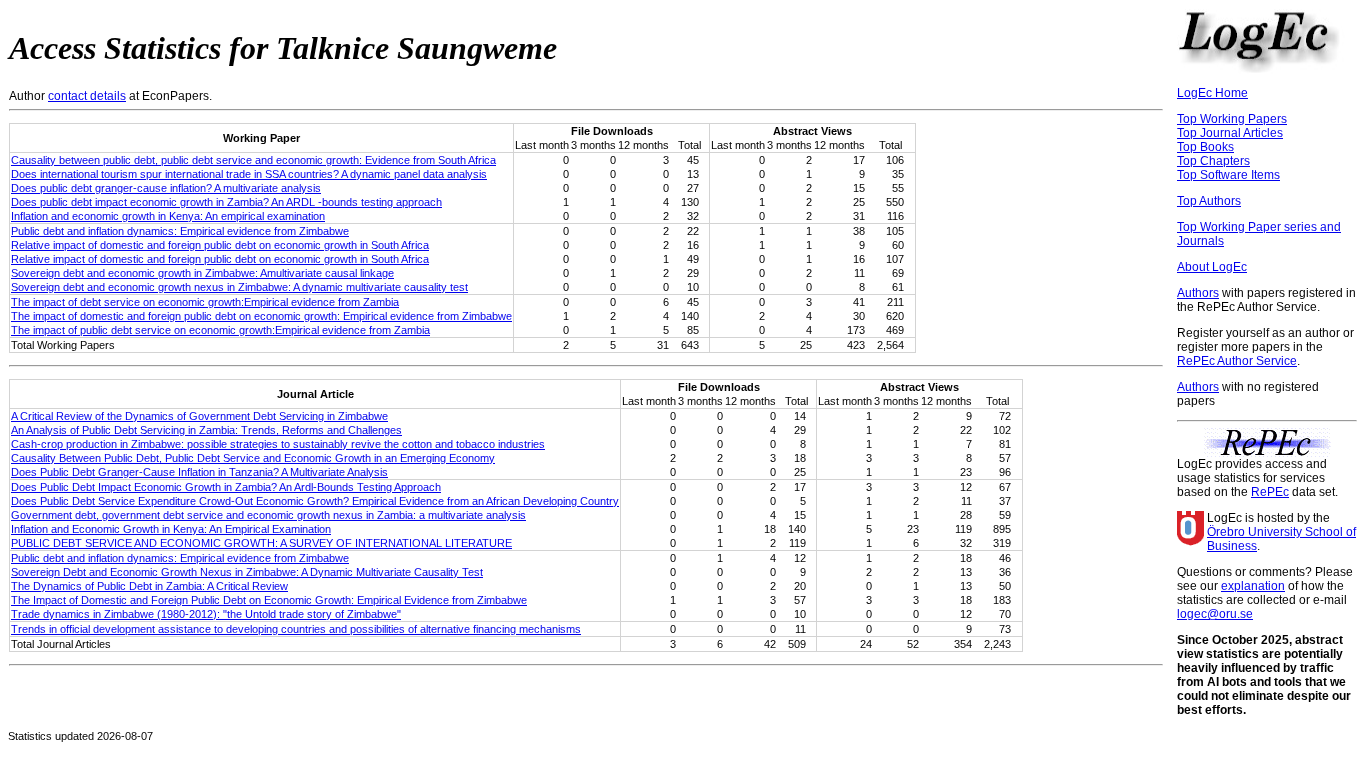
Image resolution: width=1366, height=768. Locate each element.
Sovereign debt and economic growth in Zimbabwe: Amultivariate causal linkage (202, 273)
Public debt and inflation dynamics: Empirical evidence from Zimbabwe (180, 231)
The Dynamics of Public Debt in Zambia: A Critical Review (149, 586)
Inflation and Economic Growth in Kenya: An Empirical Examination (171, 529)
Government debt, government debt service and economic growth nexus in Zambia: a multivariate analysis (268, 515)
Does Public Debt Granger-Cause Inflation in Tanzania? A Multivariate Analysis (199, 472)
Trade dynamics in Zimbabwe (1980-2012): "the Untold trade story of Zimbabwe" (206, 614)
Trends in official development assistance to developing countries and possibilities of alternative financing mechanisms (296, 629)
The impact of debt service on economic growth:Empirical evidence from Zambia (205, 302)
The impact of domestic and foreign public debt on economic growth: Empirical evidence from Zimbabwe (261, 316)
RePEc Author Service (1237, 361)
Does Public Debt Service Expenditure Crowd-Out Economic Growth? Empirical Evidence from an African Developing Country (315, 501)
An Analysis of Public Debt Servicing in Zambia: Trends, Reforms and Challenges (206, 430)
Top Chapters (1213, 161)
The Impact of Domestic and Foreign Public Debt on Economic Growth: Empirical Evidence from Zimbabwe (269, 600)
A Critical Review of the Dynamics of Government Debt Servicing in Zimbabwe (199, 416)
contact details (87, 96)
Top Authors (1209, 201)
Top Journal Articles (1230, 133)
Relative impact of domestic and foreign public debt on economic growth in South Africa (220, 245)
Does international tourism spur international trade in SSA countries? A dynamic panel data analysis (249, 174)
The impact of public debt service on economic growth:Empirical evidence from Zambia (220, 330)
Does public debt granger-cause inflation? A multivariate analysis (166, 188)
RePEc (1270, 492)
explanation (1253, 586)
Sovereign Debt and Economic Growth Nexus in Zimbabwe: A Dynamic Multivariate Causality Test (247, 572)
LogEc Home (1212, 93)
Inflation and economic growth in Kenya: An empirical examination (168, 216)
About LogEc (1212, 267)
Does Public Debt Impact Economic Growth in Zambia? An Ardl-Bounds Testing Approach (226, 487)
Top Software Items (1228, 175)
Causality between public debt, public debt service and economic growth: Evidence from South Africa (253, 160)
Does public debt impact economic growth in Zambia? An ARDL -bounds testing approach (226, 202)
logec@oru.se (1215, 614)
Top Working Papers (1232, 119)
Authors (1198, 293)
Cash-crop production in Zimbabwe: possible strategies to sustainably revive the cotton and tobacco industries (278, 444)
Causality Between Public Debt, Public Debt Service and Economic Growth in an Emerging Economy (253, 458)
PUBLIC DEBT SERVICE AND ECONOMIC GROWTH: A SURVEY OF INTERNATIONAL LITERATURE (261, 543)
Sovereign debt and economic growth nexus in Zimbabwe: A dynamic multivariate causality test (239, 287)
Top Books (1205, 147)
